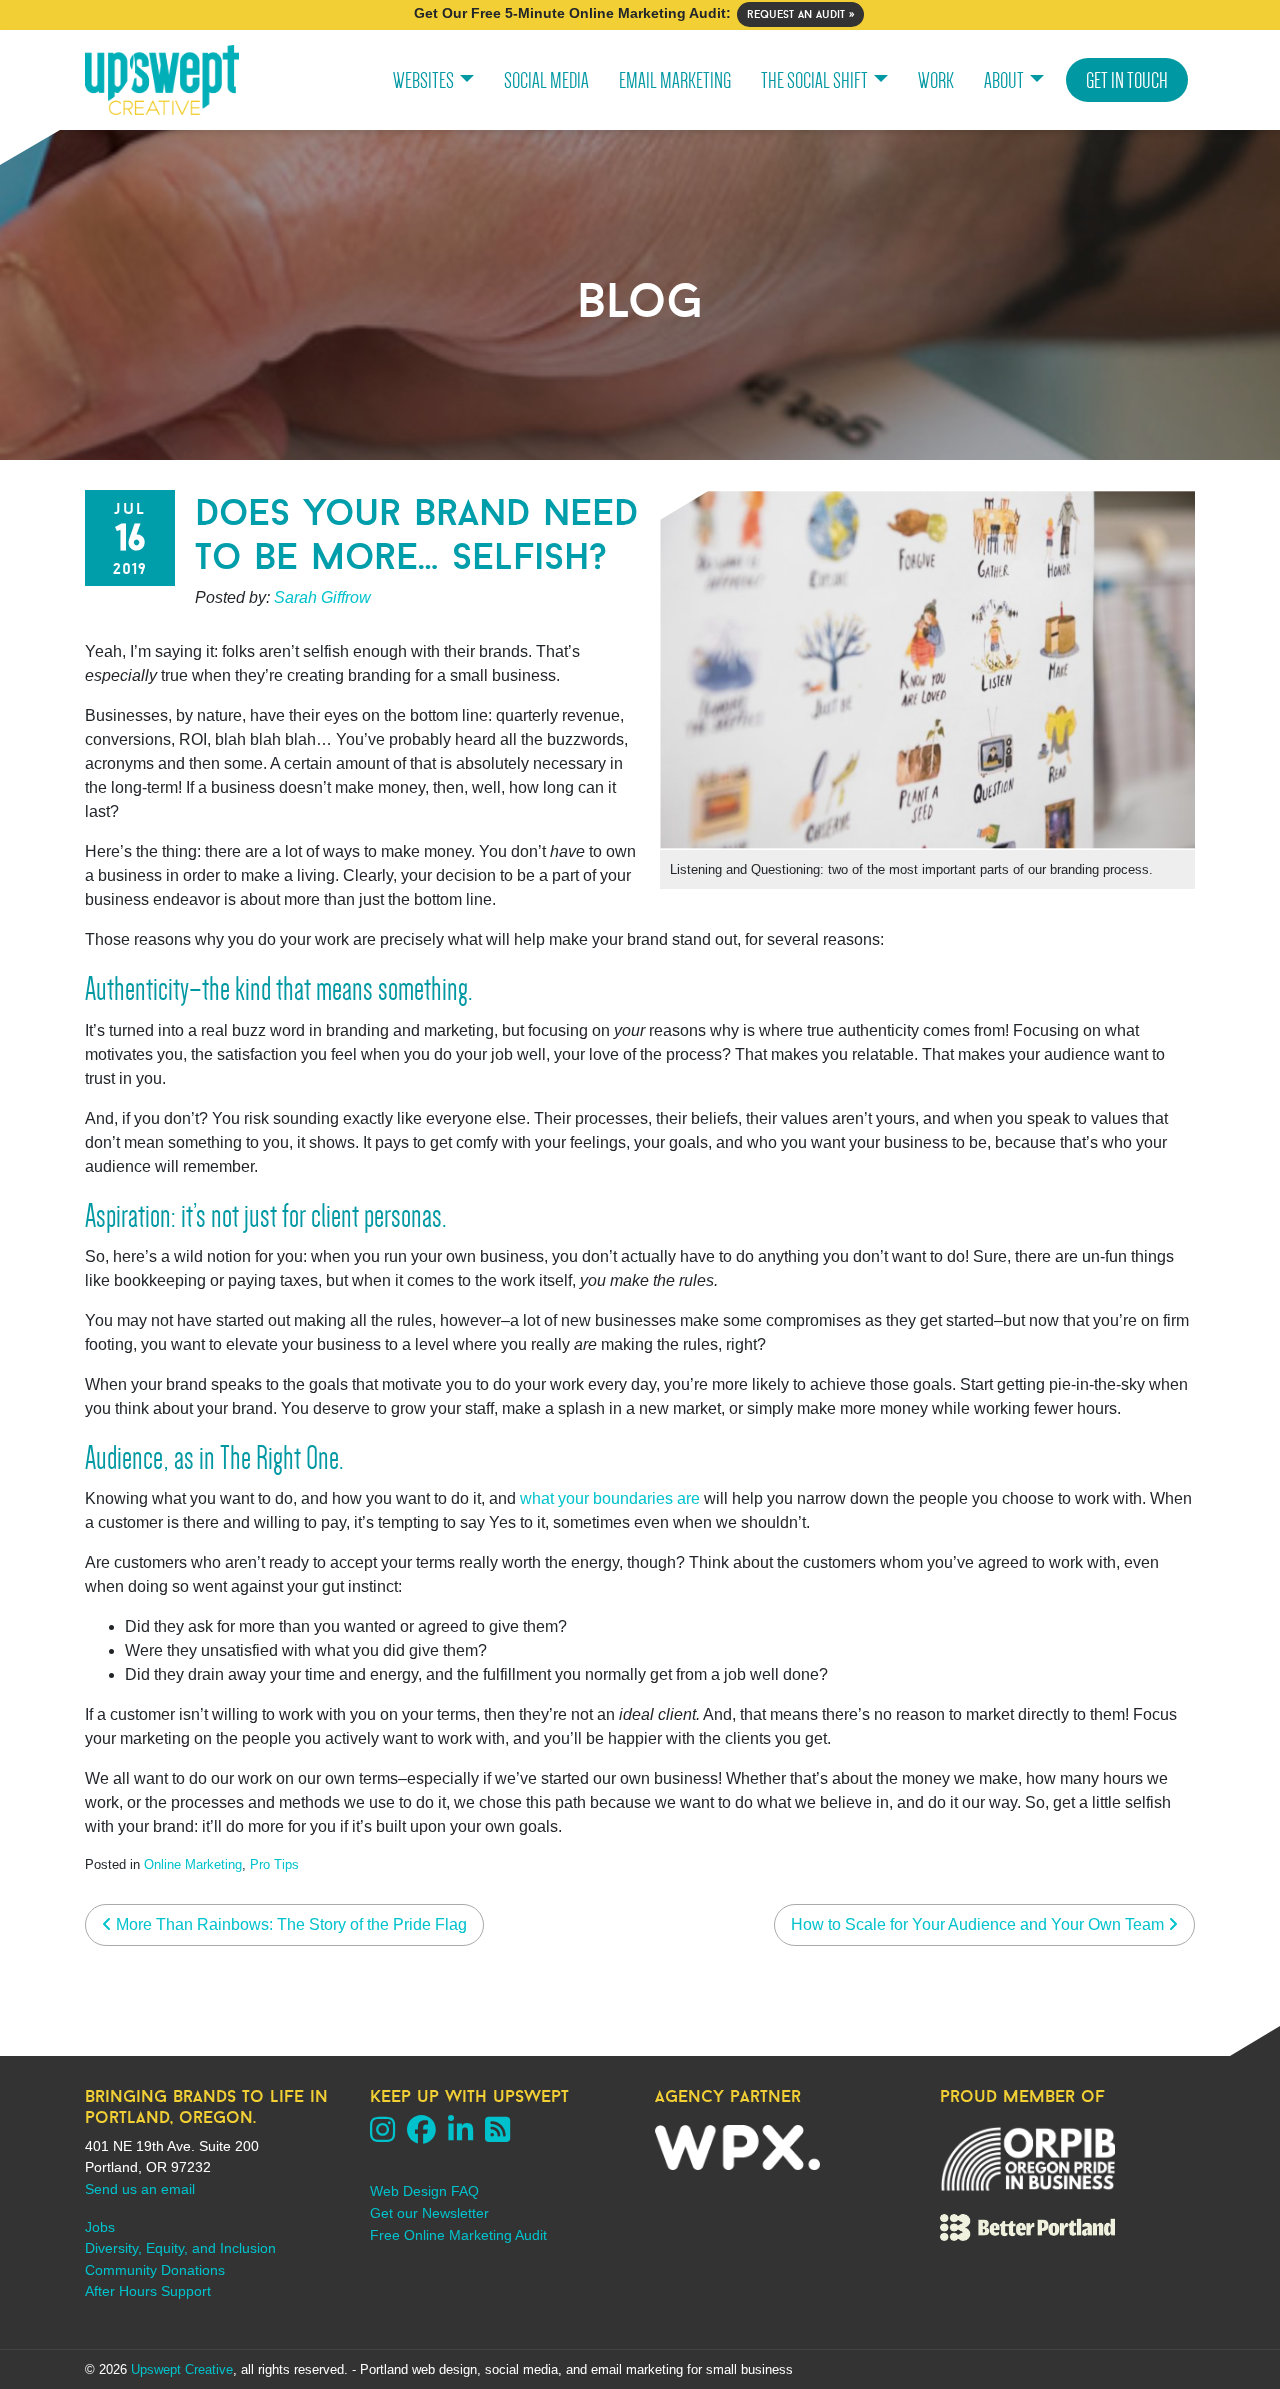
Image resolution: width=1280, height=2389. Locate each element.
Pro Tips (274, 1864)
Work (936, 80)
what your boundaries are (610, 1498)
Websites (423, 80)
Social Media (546, 80)
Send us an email (140, 2189)
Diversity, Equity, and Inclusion (180, 2248)
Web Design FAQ (424, 2191)
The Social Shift (814, 80)
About (1004, 80)
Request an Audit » (800, 14)
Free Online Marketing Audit (458, 2235)
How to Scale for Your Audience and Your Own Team (979, 1924)
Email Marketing (675, 80)
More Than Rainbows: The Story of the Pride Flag (289, 1924)
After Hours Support (148, 2291)
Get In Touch (1127, 80)
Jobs (100, 2227)
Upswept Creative (182, 2369)
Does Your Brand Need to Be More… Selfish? (416, 534)
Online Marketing (193, 1864)
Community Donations (155, 2270)
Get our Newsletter (429, 2213)
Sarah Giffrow (322, 597)
